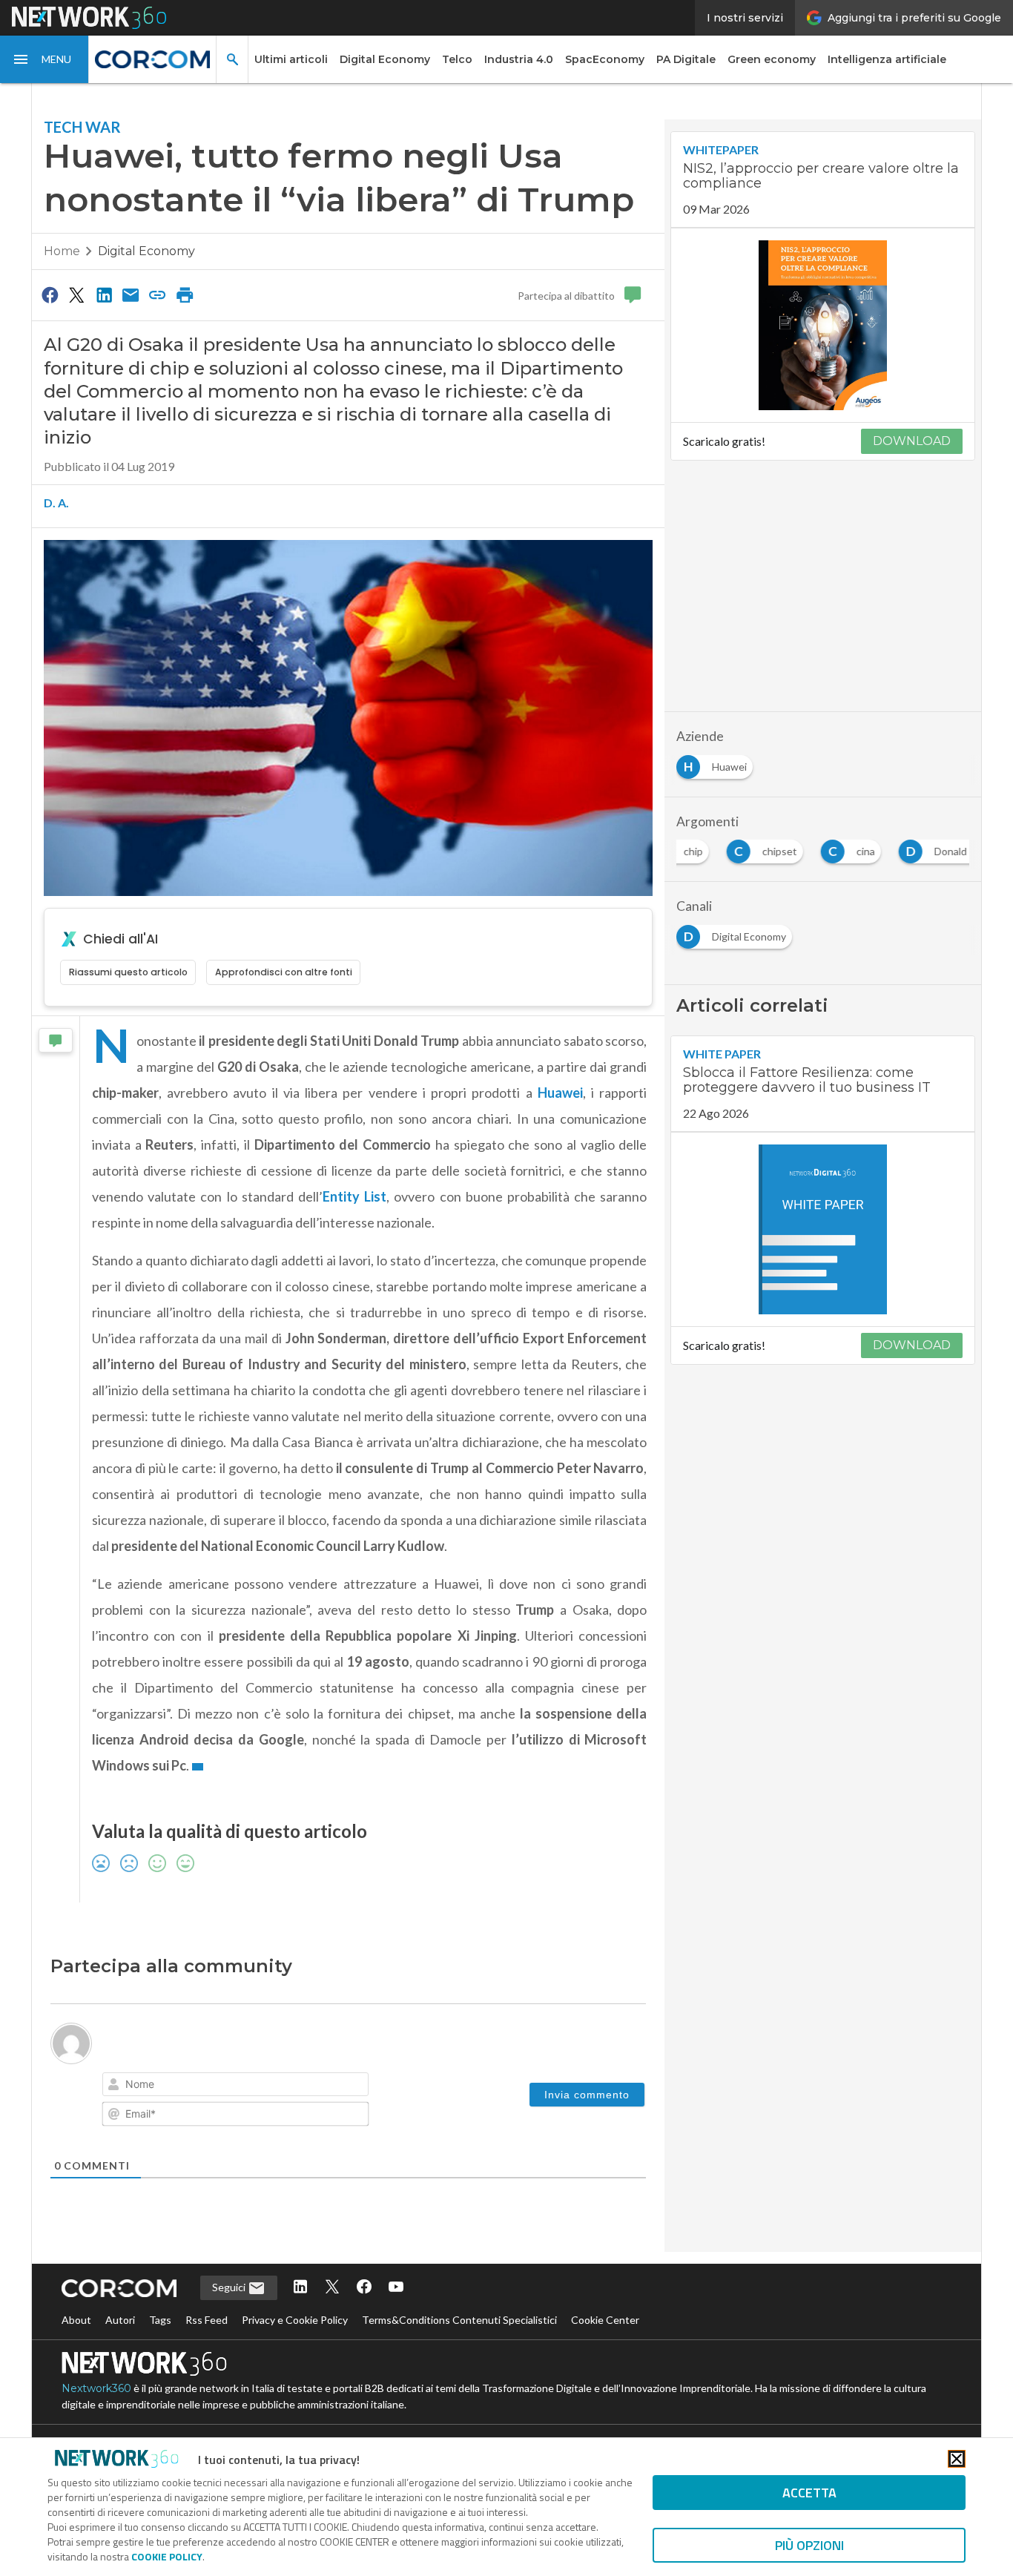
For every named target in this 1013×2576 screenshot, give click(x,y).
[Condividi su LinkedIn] (104, 294)
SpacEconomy (605, 59)
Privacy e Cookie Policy (295, 2320)
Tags (160, 2320)
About (76, 2320)
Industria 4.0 (519, 59)
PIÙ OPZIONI (809, 2545)
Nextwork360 (96, 2388)
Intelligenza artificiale (887, 59)
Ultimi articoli (291, 59)
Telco (457, 59)
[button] (44, 59)
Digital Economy (385, 59)
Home (62, 251)
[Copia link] (158, 294)
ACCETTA (809, 2493)
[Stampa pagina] (185, 294)
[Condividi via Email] (131, 294)
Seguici (230, 2287)
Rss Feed (207, 2320)
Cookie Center (605, 2320)
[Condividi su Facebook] (50, 294)
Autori (120, 2320)
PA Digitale (686, 59)
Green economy (772, 59)
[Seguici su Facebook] (364, 2288)
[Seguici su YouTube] (396, 2288)
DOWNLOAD (912, 441)
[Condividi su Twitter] (76, 294)
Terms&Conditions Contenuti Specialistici (459, 2320)
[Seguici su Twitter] (332, 2288)
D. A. (56, 503)
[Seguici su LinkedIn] (300, 2288)
